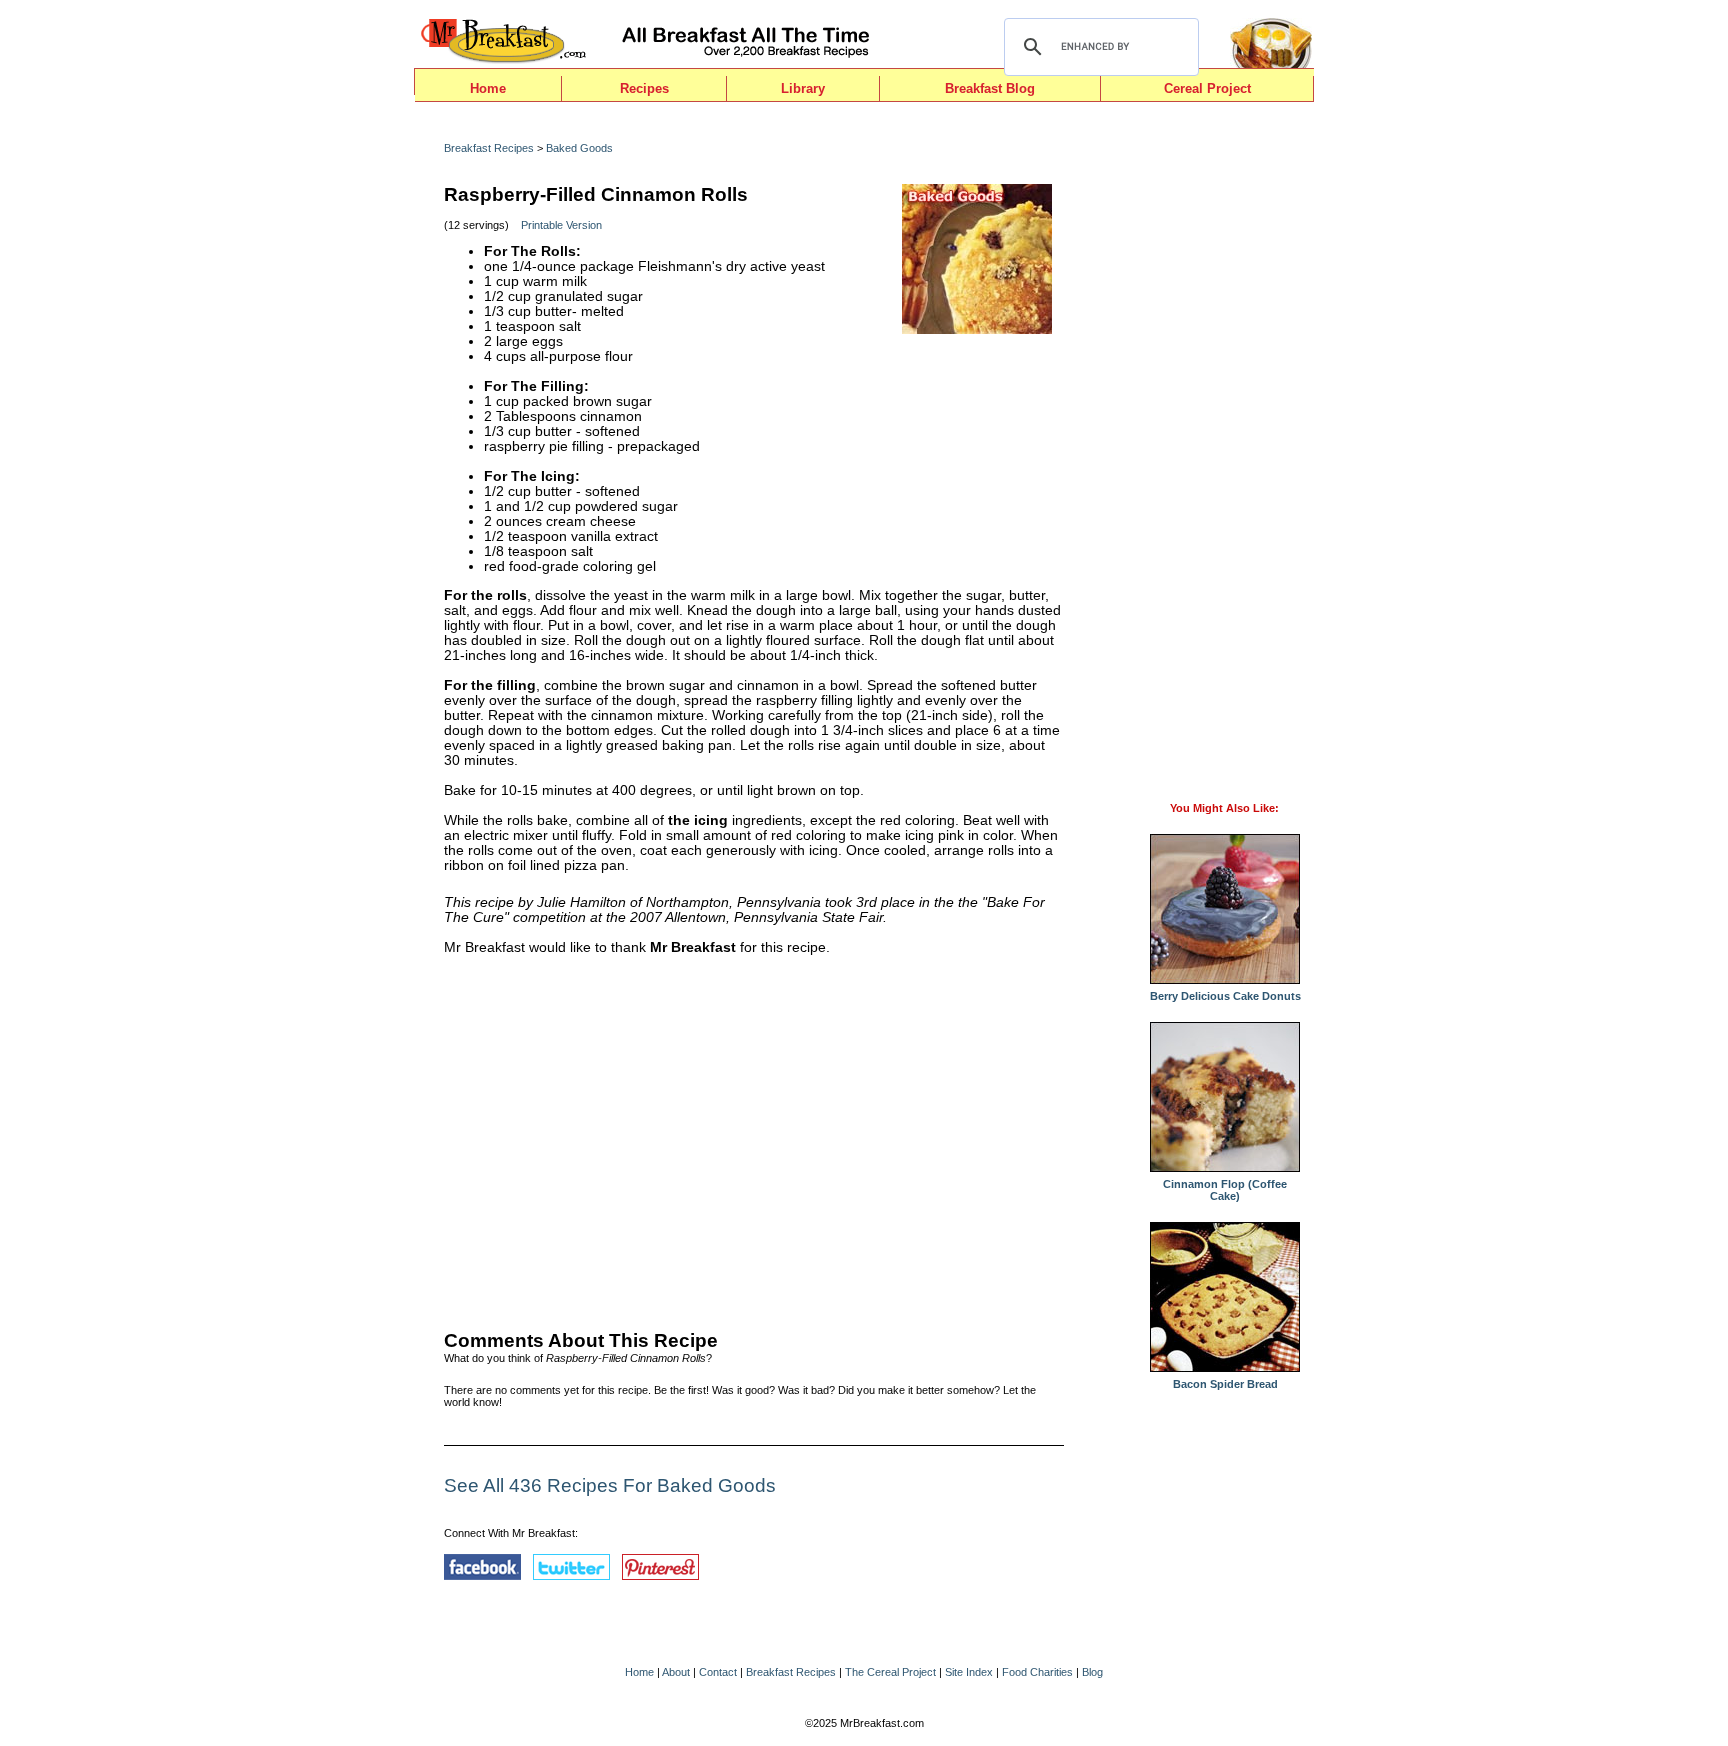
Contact (718, 1672)
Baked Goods (579, 148)
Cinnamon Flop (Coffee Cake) (1225, 1190)
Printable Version (561, 225)
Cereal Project (1207, 88)
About (676, 1672)
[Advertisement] (754, 1138)
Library (803, 88)
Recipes (644, 88)
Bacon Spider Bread (1225, 1384)
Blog (1092, 1672)
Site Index (969, 1672)
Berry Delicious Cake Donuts (1225, 996)
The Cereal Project (890, 1672)
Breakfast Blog (990, 88)
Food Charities (1037, 1672)
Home (488, 88)
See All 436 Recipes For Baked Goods (610, 1485)
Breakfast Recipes (489, 148)
